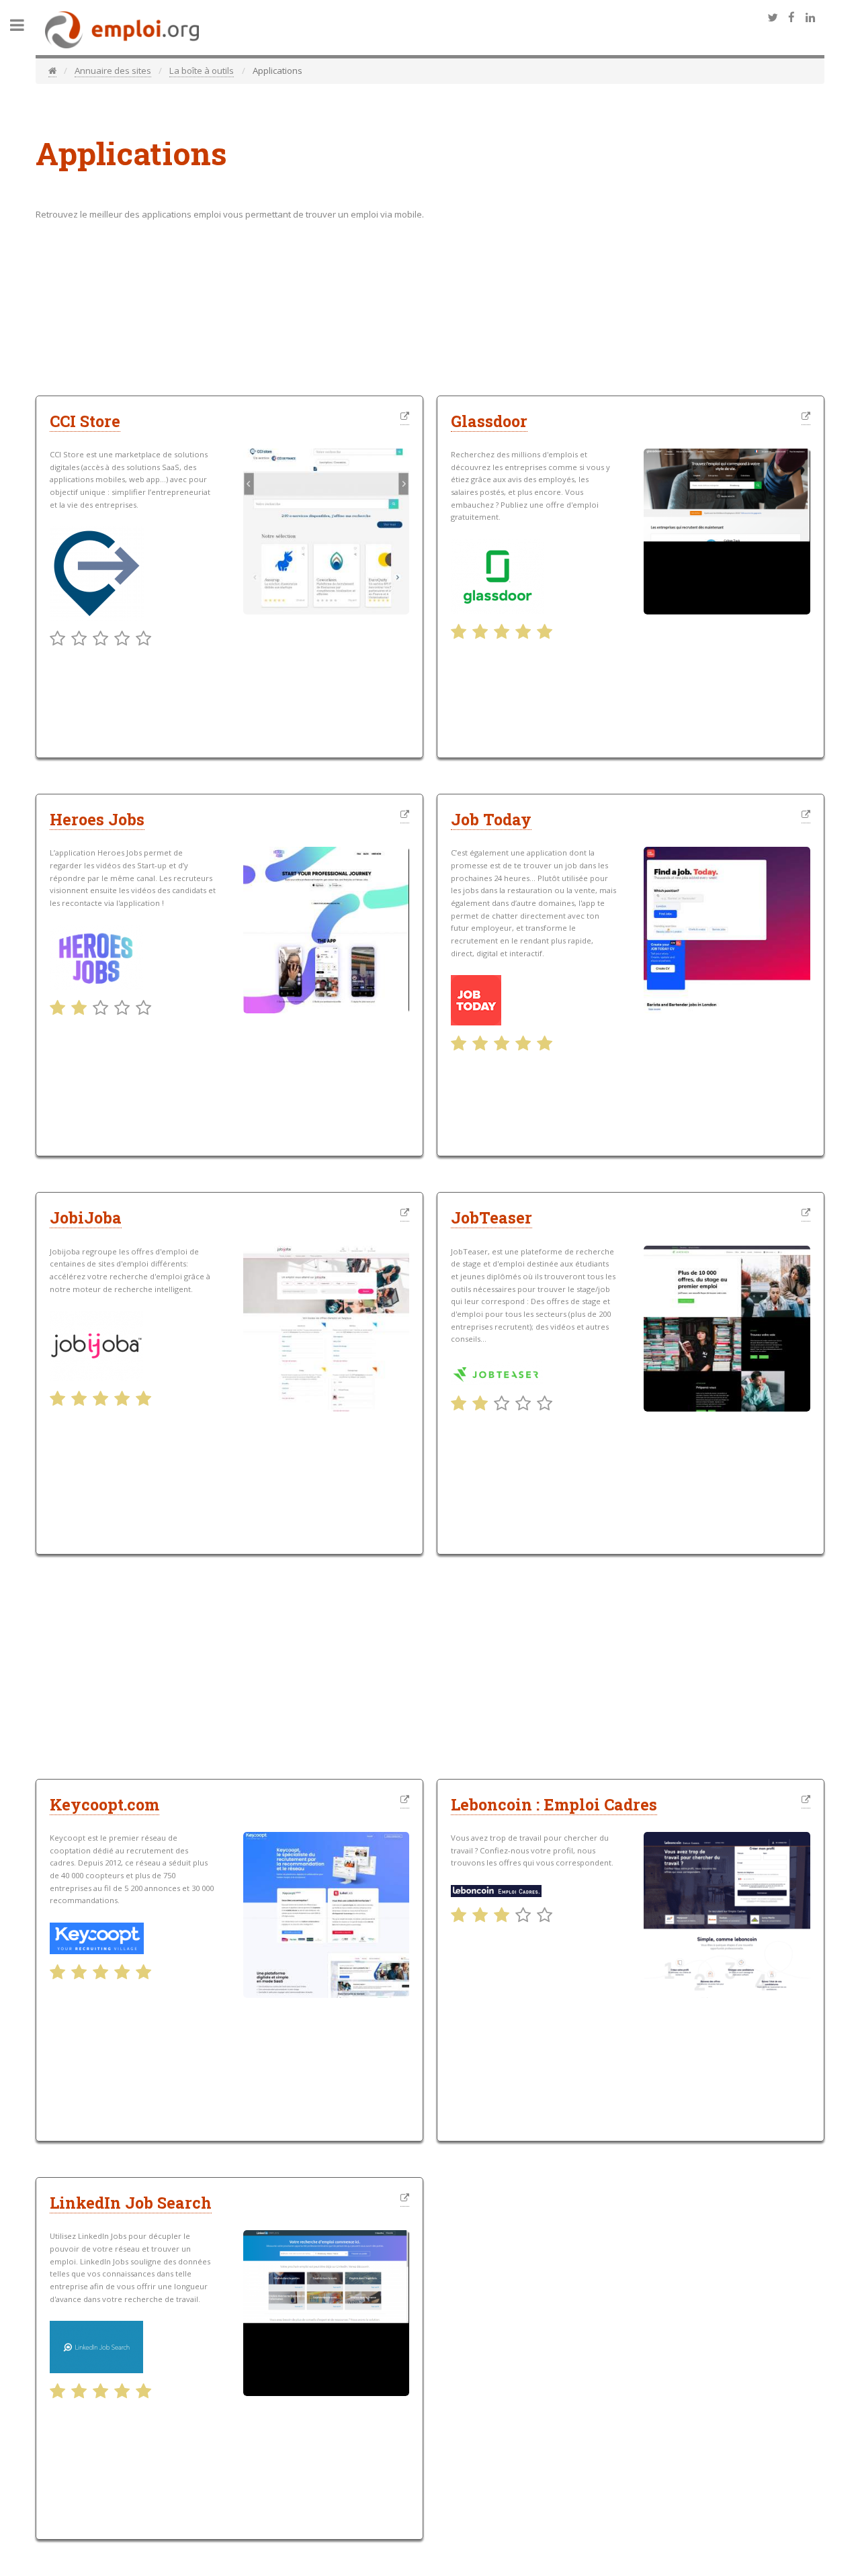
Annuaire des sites (113, 71)
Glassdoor (489, 421)
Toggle (24, 25)
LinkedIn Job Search (131, 2203)
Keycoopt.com (104, 1804)
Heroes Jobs (97, 819)
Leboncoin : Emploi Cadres (554, 1804)
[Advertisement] (697, 283)
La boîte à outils (202, 71)
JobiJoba (86, 1217)
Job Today (491, 819)
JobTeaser (491, 1217)
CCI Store (85, 421)
